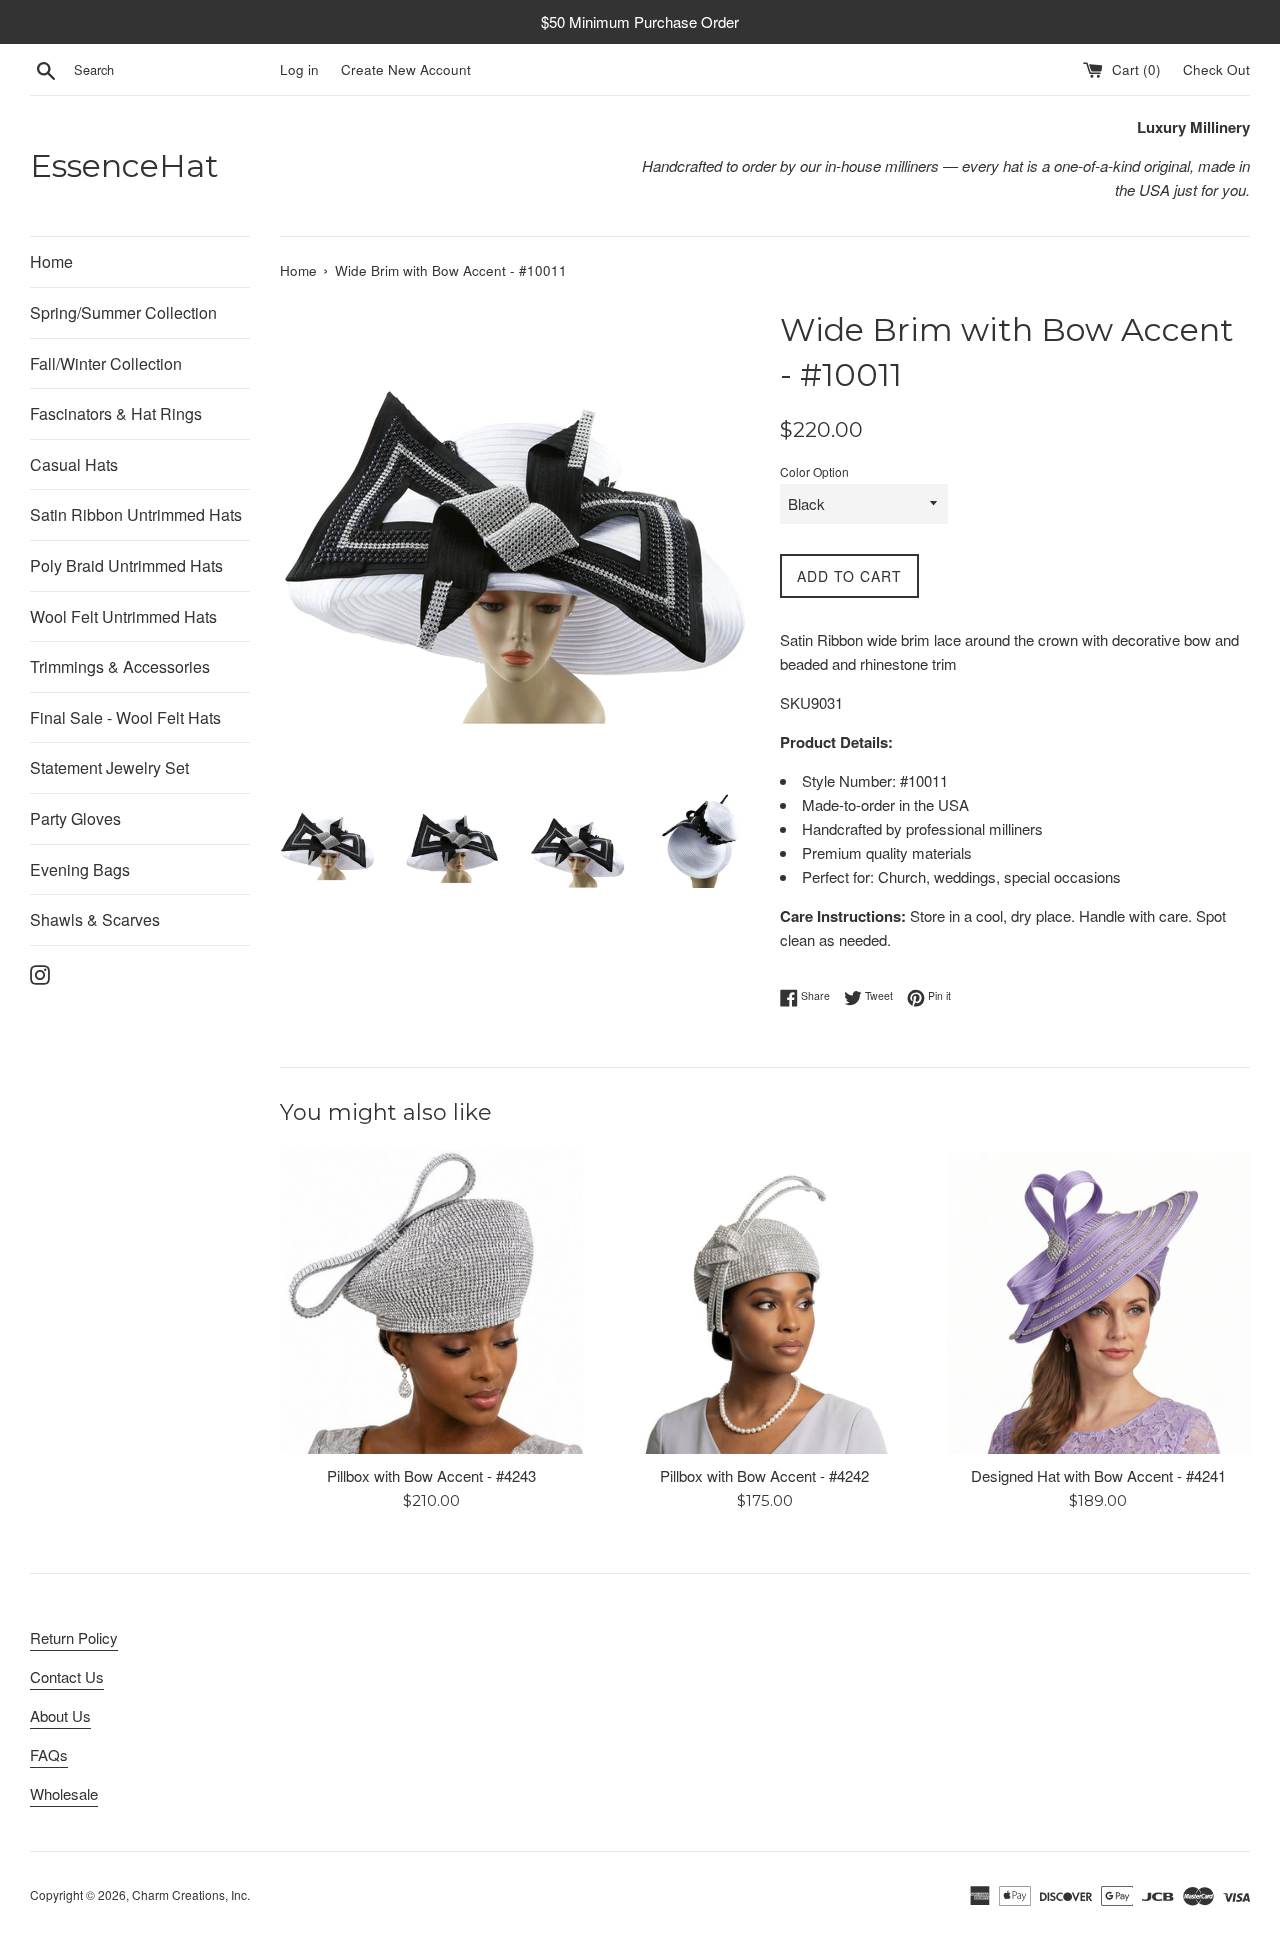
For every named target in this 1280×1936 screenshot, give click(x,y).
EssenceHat (124, 165)
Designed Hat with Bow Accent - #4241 (1098, 1475)
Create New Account (406, 69)
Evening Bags (80, 869)
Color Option (814, 471)
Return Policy (74, 1637)
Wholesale (64, 1793)
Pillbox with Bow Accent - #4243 (431, 1475)
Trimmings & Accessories (120, 666)
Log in (299, 69)
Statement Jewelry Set (109, 767)
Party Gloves (75, 818)
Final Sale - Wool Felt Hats (125, 717)
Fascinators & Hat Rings (116, 413)
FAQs (49, 1754)
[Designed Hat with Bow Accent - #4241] (1098, 1301)
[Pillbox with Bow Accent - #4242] (764, 1301)
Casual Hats (74, 464)
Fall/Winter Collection (106, 363)
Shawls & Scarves (95, 919)
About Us (60, 1715)
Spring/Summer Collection (123, 312)
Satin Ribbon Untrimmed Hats (136, 514)
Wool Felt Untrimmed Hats (123, 616)
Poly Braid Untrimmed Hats (126, 565)
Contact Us (67, 1676)
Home (51, 261)
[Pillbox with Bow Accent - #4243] (431, 1301)
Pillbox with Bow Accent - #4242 (764, 1475)
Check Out (1216, 69)
